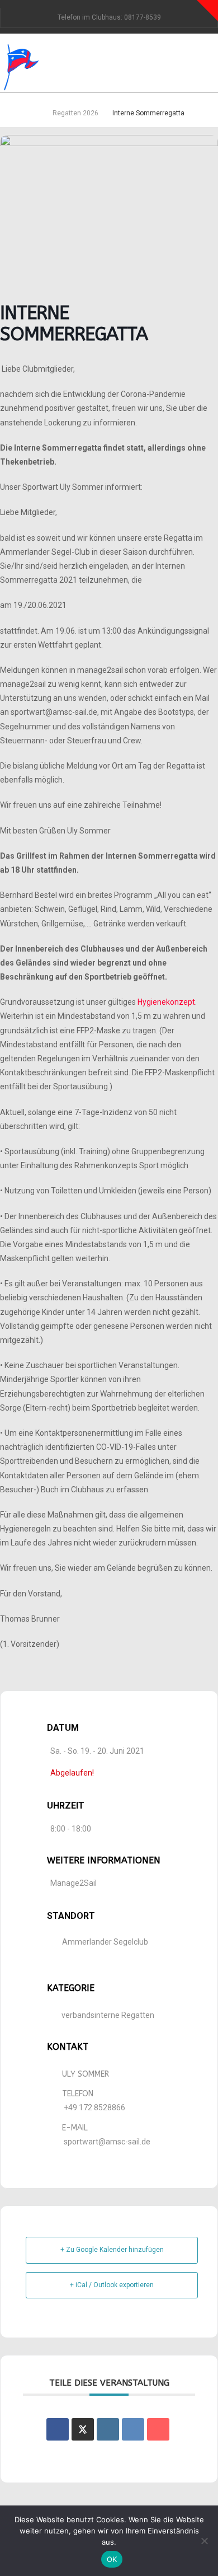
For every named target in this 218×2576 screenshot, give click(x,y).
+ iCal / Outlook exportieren (112, 2285)
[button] (214, 58)
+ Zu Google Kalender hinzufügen (112, 2250)
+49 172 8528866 (94, 2107)
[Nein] (204, 2541)
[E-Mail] (158, 2429)
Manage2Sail (74, 1883)
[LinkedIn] (108, 2429)
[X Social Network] (83, 2429)
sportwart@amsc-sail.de (107, 2142)
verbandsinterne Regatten (108, 2015)
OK (112, 2559)
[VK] (133, 2429)
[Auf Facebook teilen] (58, 2429)
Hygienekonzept (166, 1002)
